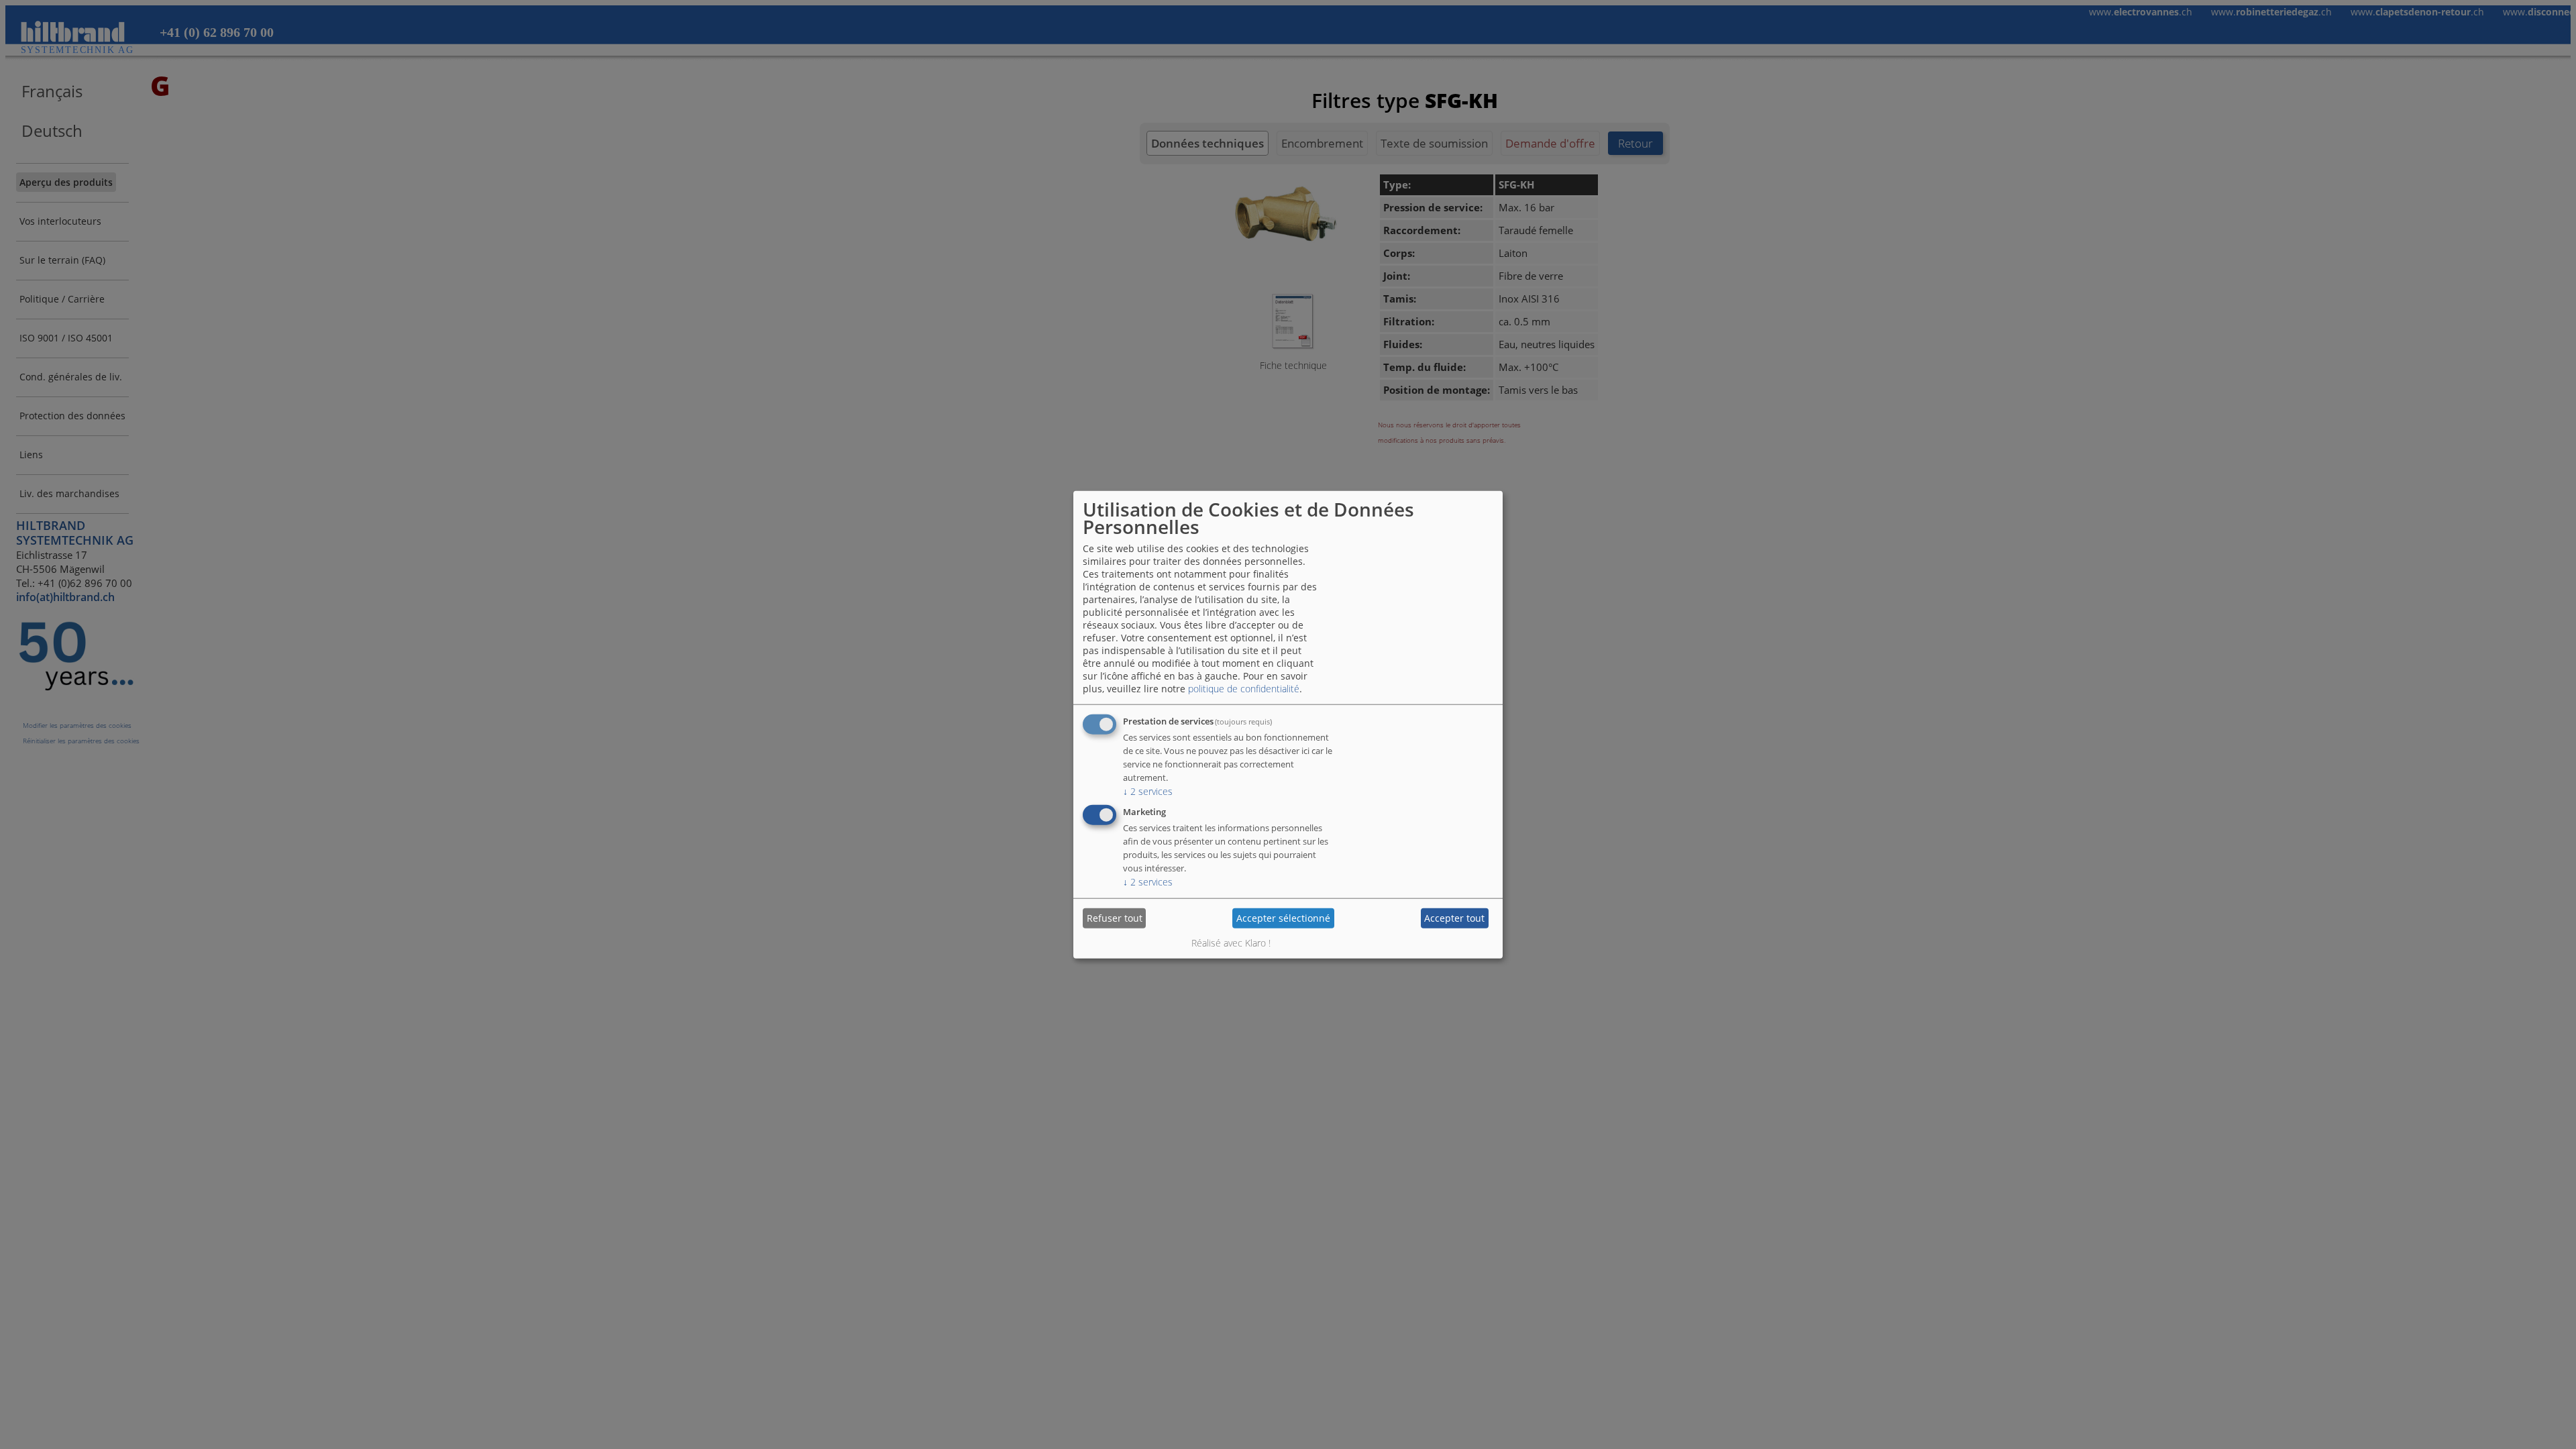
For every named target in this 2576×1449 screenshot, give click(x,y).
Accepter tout (1454, 918)
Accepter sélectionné (1283, 918)
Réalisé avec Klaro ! (1231, 942)
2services (1148, 791)
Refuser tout (1115, 918)
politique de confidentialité (1244, 688)
